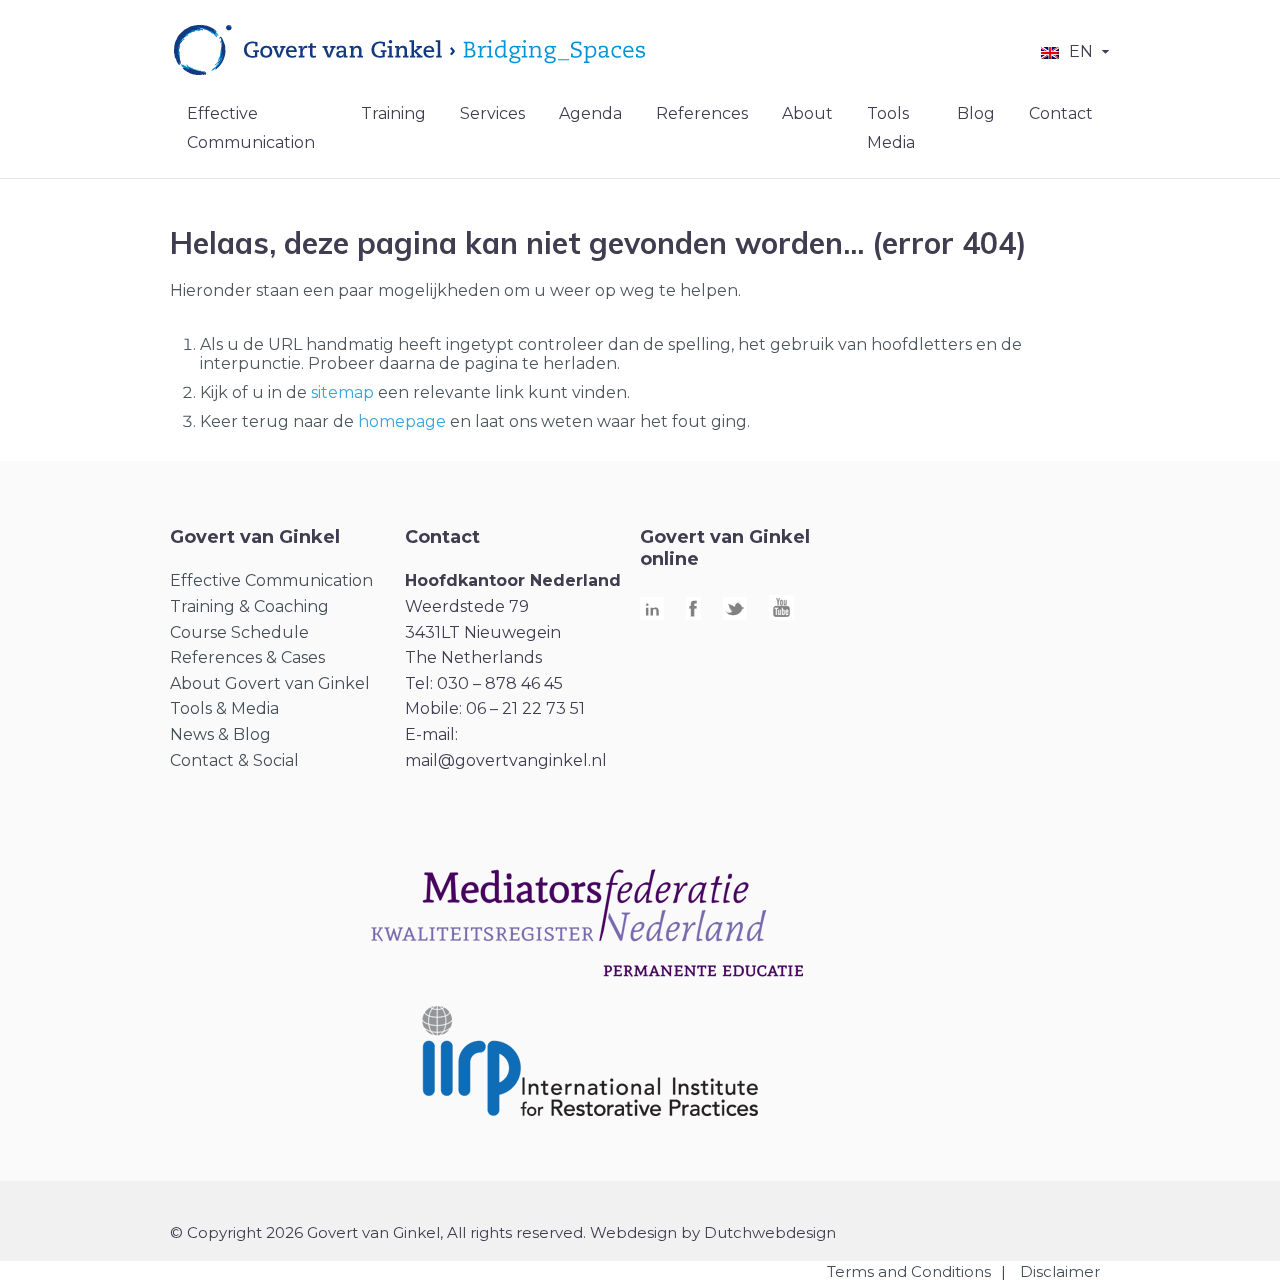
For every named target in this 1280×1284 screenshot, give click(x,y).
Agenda (590, 113)
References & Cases (247, 657)
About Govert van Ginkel (270, 683)
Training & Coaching (249, 606)
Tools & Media (224, 708)
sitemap (342, 392)
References (702, 113)
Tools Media (891, 128)
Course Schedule (239, 632)
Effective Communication (251, 128)
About (807, 113)
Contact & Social (234, 760)
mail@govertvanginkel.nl (506, 760)
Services (492, 113)
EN (1081, 51)
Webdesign (633, 1232)
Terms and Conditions (909, 1271)
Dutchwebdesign (770, 1232)
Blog (976, 113)
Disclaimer (1060, 1271)
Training (393, 113)
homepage (402, 421)
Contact (1061, 113)
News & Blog (220, 734)
